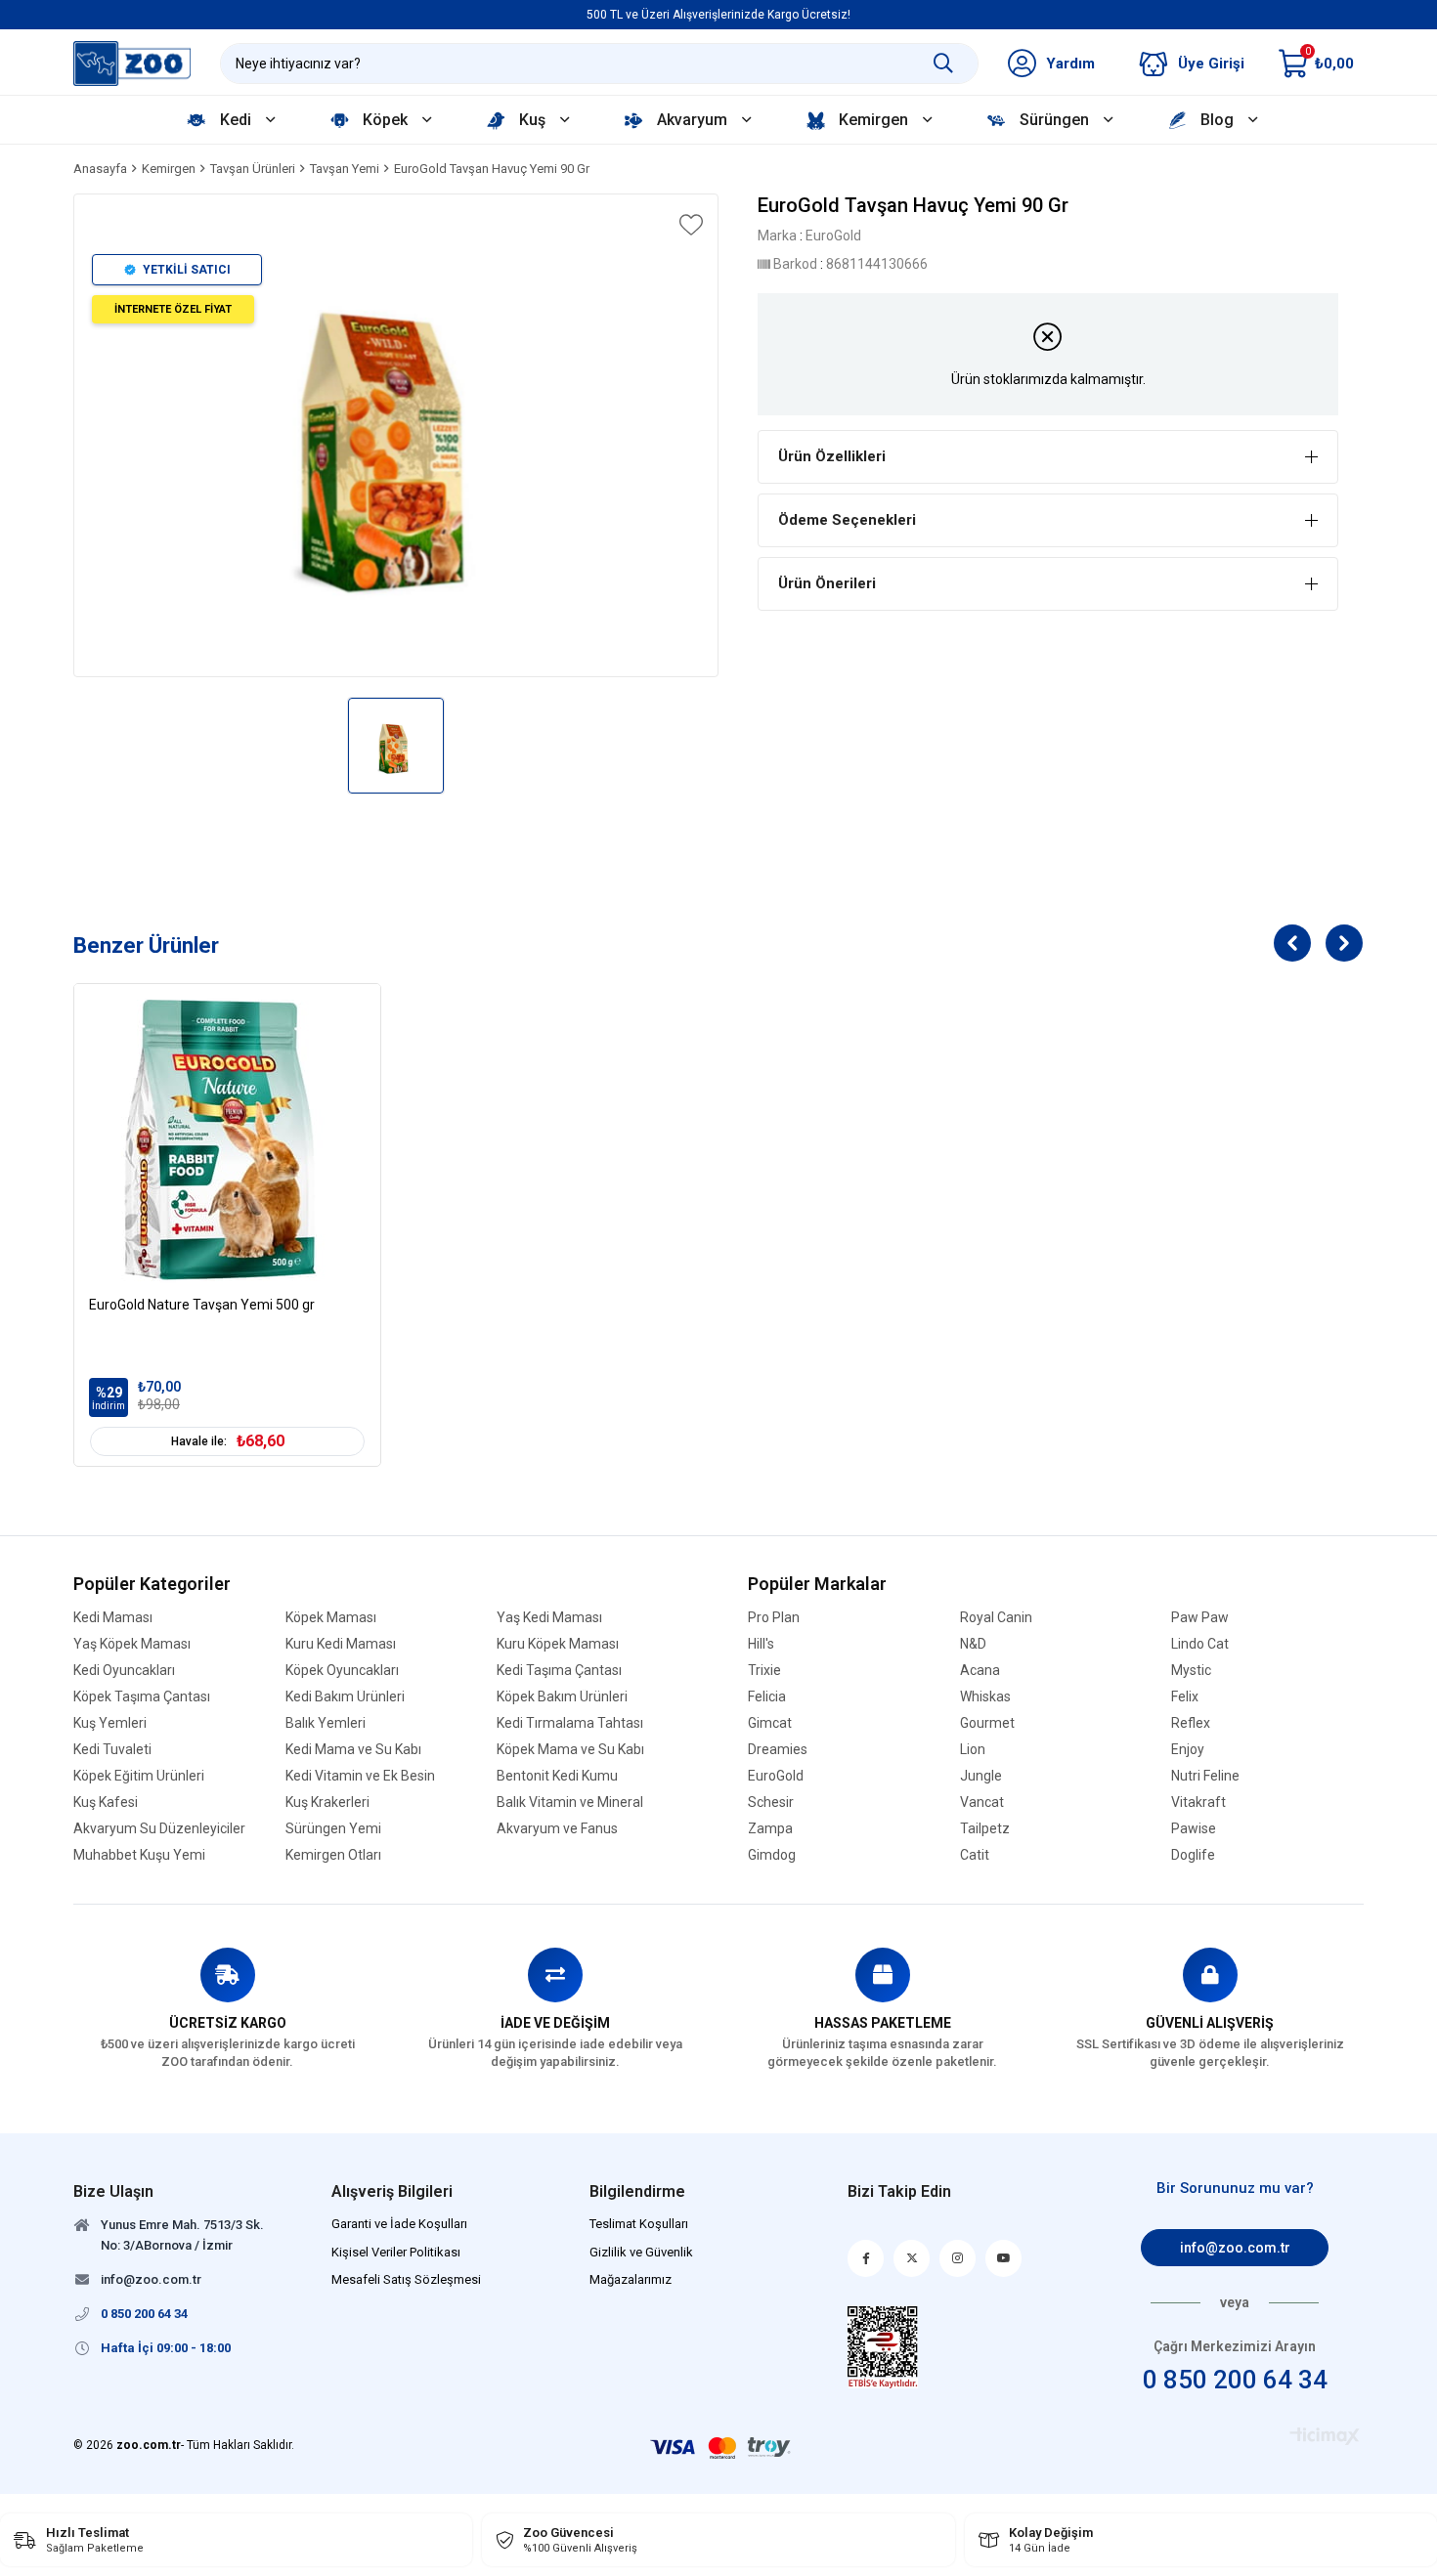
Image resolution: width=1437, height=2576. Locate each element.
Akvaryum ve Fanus (557, 1829)
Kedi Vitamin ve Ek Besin (360, 1776)
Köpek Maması (331, 1618)
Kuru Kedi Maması (341, 1644)
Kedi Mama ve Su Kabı (353, 1750)
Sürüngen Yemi (333, 1829)
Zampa (770, 1829)
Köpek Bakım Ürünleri (562, 1697)
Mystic (1191, 1671)
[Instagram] (958, 2258)
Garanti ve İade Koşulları (399, 2224)
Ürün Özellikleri (832, 456)
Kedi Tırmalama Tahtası (570, 1723)
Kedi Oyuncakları (124, 1671)
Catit (975, 1855)
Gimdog (772, 1855)
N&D (973, 1644)
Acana (980, 1671)
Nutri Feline (1205, 1776)
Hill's (761, 1644)
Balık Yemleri (326, 1723)
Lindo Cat (1200, 1644)
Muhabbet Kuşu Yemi (139, 1855)
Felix (1185, 1697)
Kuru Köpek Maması (558, 1644)
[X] (912, 2258)
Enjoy (1188, 1750)
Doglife (1193, 1855)
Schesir (771, 1803)
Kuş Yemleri (110, 1723)
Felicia (767, 1697)
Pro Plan (774, 1618)
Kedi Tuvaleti (112, 1750)
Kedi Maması (113, 1618)
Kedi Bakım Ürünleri (345, 1697)
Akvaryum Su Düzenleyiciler (159, 1829)
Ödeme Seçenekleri (847, 520)
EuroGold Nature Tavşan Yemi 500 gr (202, 1305)
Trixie (764, 1671)
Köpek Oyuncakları (342, 1671)
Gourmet (987, 1723)
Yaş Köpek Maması (132, 1644)
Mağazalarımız (631, 2279)
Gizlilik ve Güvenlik (641, 2252)
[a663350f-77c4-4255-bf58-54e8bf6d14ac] (883, 2347)
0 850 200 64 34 (1235, 2380)
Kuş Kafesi (106, 1803)
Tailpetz (985, 1829)
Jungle (981, 1776)
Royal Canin (996, 1618)
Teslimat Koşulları (639, 2224)
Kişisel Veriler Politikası (396, 2252)
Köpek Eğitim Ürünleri (139, 1776)
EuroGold (776, 1776)
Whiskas (985, 1697)
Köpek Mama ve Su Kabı (570, 1750)
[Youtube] (1003, 2258)
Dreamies (778, 1750)
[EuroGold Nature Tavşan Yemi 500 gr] (227, 1137)
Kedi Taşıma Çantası (559, 1671)
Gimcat (770, 1723)
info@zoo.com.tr (1235, 2248)
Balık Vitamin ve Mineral (570, 1803)
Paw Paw (1200, 1618)
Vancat (982, 1803)
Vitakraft (1198, 1803)
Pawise (1194, 1829)
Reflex (1191, 1723)
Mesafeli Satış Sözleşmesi (406, 2279)
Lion (973, 1750)
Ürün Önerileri (827, 583)
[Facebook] (866, 2258)
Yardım (1070, 64)
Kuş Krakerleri (327, 1803)
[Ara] (943, 64)
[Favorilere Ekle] (689, 225)
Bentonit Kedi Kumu (557, 1776)
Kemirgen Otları (333, 1855)
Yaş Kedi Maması (549, 1618)
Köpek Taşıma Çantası (142, 1697)
